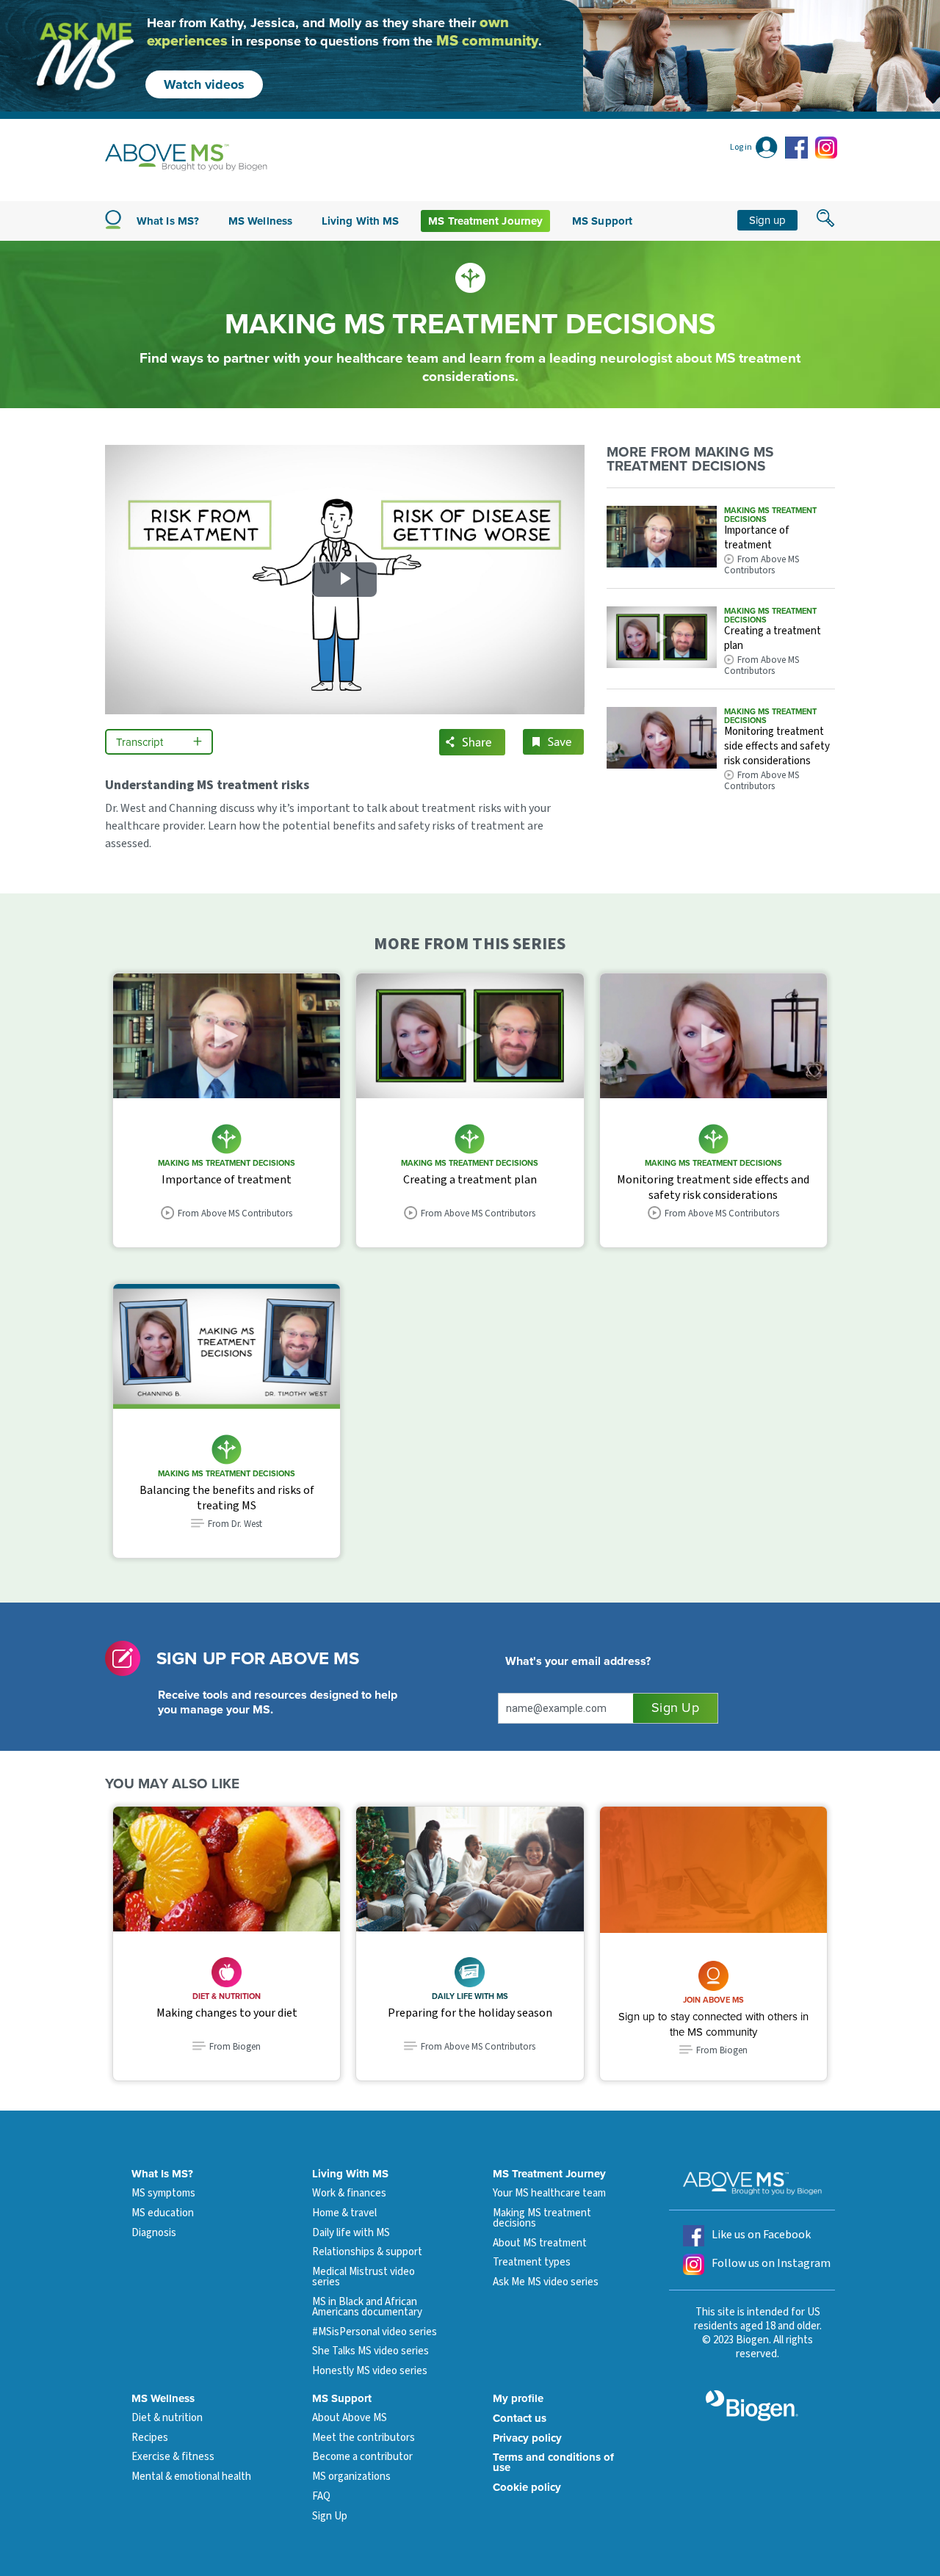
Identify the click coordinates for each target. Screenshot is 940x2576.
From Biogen (722, 2050)
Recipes (150, 2438)
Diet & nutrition (227, 1996)
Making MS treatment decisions (542, 2218)
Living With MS (350, 2174)
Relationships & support (367, 2252)
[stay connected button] (675, 1708)
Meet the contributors (364, 2438)
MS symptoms (163, 2193)
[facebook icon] (799, 148)
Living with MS (360, 221)
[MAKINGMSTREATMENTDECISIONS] (662, 541)
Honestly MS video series (370, 2371)
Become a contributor (362, 2457)
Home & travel (344, 2213)
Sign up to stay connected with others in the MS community (713, 2024)
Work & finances (349, 2193)
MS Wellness (260, 221)
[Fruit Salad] (227, 1869)
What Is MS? (162, 2174)
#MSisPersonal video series (375, 2332)
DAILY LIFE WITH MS (470, 1996)
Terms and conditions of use (553, 2462)
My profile (518, 2398)
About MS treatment (540, 2243)
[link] (713, 1870)
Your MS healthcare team (549, 2193)
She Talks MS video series (370, 2351)
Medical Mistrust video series (364, 2277)
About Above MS (350, 2418)
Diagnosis (154, 2233)
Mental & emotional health (191, 2477)
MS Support (602, 221)
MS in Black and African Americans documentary (367, 2307)
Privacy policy (527, 2438)
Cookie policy (527, 2487)
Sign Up (330, 2516)
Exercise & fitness (173, 2457)
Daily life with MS (351, 2233)
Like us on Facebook (761, 2235)
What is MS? (168, 221)
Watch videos (204, 84)
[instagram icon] (826, 148)
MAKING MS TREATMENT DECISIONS (770, 515)
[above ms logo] (186, 157)
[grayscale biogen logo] (752, 2406)
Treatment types (532, 2262)
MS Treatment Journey (485, 221)
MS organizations (351, 2477)
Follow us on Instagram (771, 2263)
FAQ (321, 2496)
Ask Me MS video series (546, 2282)
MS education (163, 2213)
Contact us (520, 2418)
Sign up (767, 220)
